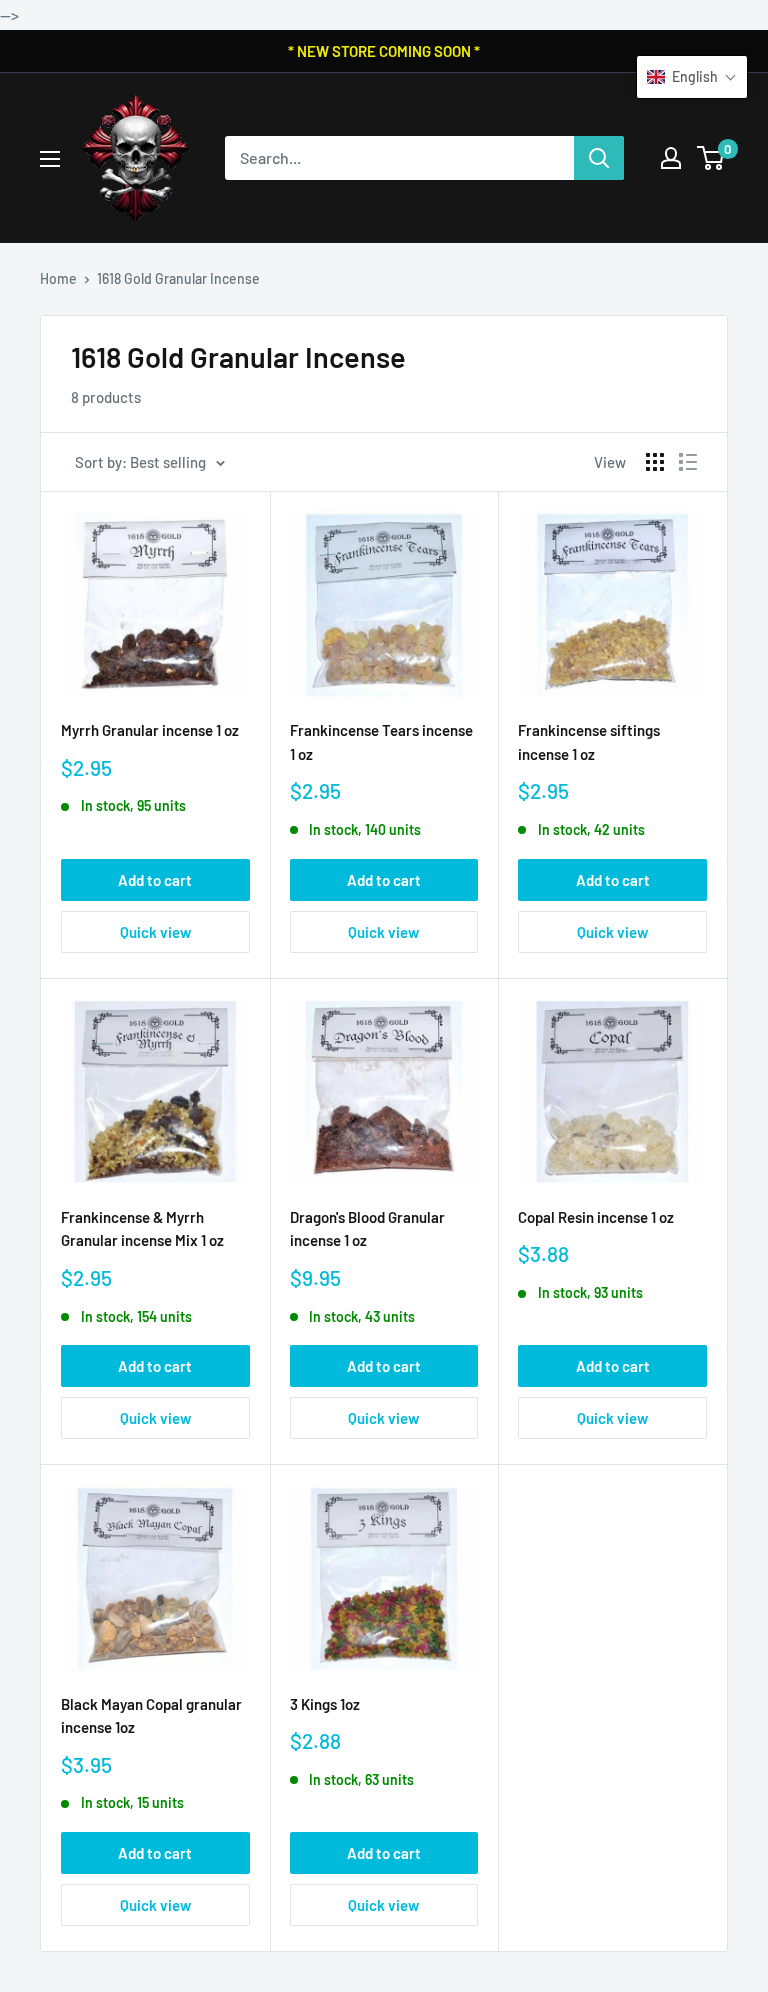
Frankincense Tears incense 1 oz (381, 741)
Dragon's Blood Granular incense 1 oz (367, 1228)
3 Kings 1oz (325, 1704)
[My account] (671, 158)
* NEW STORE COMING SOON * (384, 51)
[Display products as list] (688, 462)
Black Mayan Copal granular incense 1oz (151, 1715)
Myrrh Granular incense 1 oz (150, 730)
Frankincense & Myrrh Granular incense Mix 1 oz (142, 1228)
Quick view (155, 932)
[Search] (599, 158)
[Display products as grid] (655, 462)
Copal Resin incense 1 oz (596, 1217)
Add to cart (155, 880)
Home (58, 278)
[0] (711, 158)
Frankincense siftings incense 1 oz (589, 741)
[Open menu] (50, 159)
